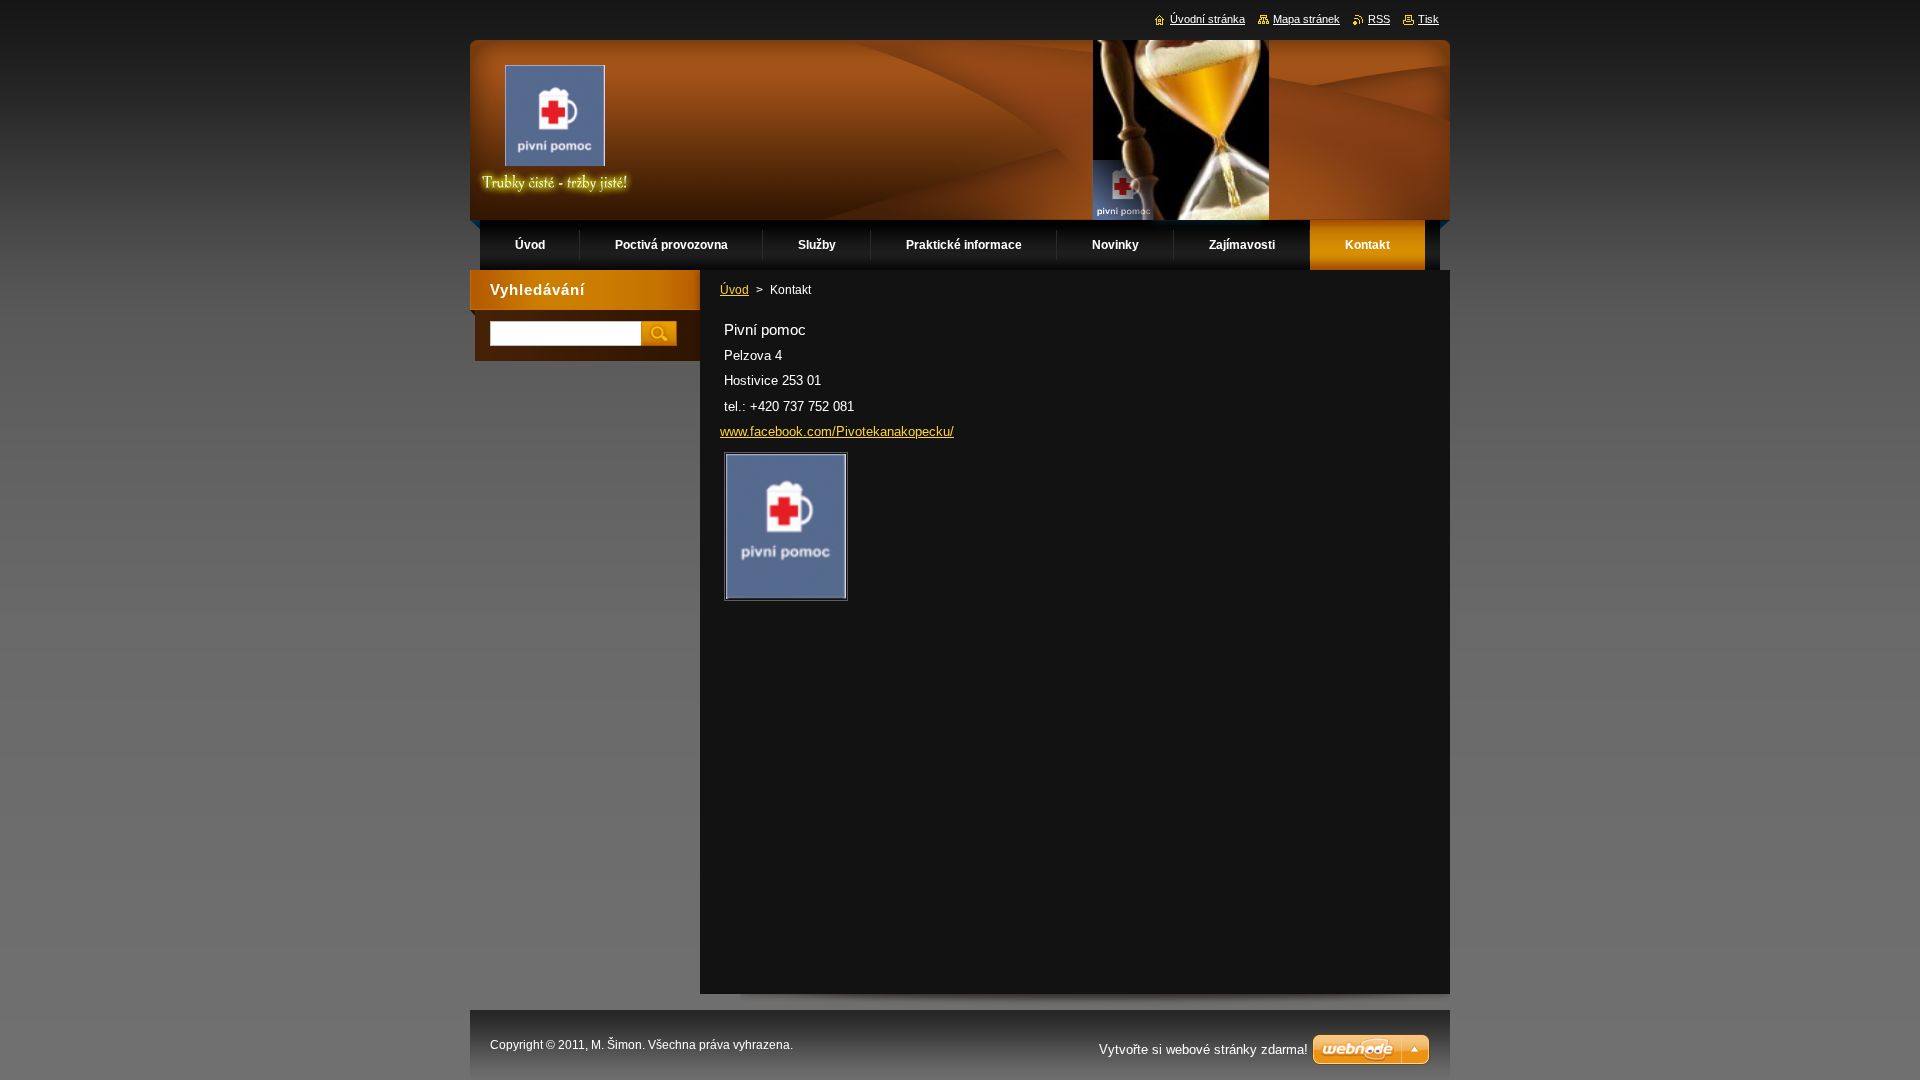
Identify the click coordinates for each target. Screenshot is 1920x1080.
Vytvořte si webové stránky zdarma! (1203, 1049)
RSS (1379, 19)
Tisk (1428, 19)
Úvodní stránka (1207, 19)
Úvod (734, 290)
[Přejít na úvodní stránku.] (555, 130)
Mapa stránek (1306, 19)
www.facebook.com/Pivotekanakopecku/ (837, 431)
